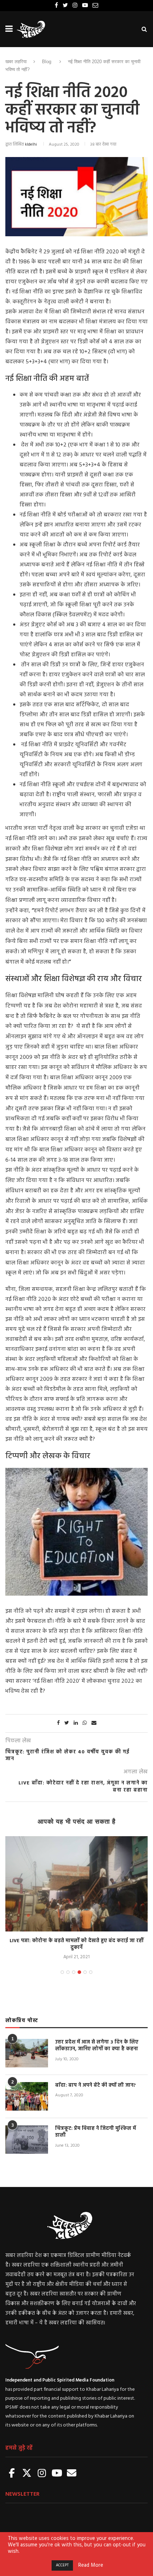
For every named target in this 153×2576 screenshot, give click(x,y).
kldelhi (31, 145)
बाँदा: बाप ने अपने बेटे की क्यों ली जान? (96, 2086)
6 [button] (91, 1972)
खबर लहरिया (16, 62)
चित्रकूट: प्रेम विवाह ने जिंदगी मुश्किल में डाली (96, 2132)
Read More (91, 2566)
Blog (47, 62)
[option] (76, 1899)
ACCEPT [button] (62, 2565)
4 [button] (79, 1972)
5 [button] (85, 1972)
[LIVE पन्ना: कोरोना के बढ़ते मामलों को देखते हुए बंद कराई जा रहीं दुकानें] (76, 1884)
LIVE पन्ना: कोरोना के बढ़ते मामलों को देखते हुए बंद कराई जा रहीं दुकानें (76, 1944)
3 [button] (74, 1972)
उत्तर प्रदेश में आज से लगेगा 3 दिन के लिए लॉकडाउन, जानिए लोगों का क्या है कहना (97, 2046)
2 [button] (68, 1972)
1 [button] (62, 1972)
